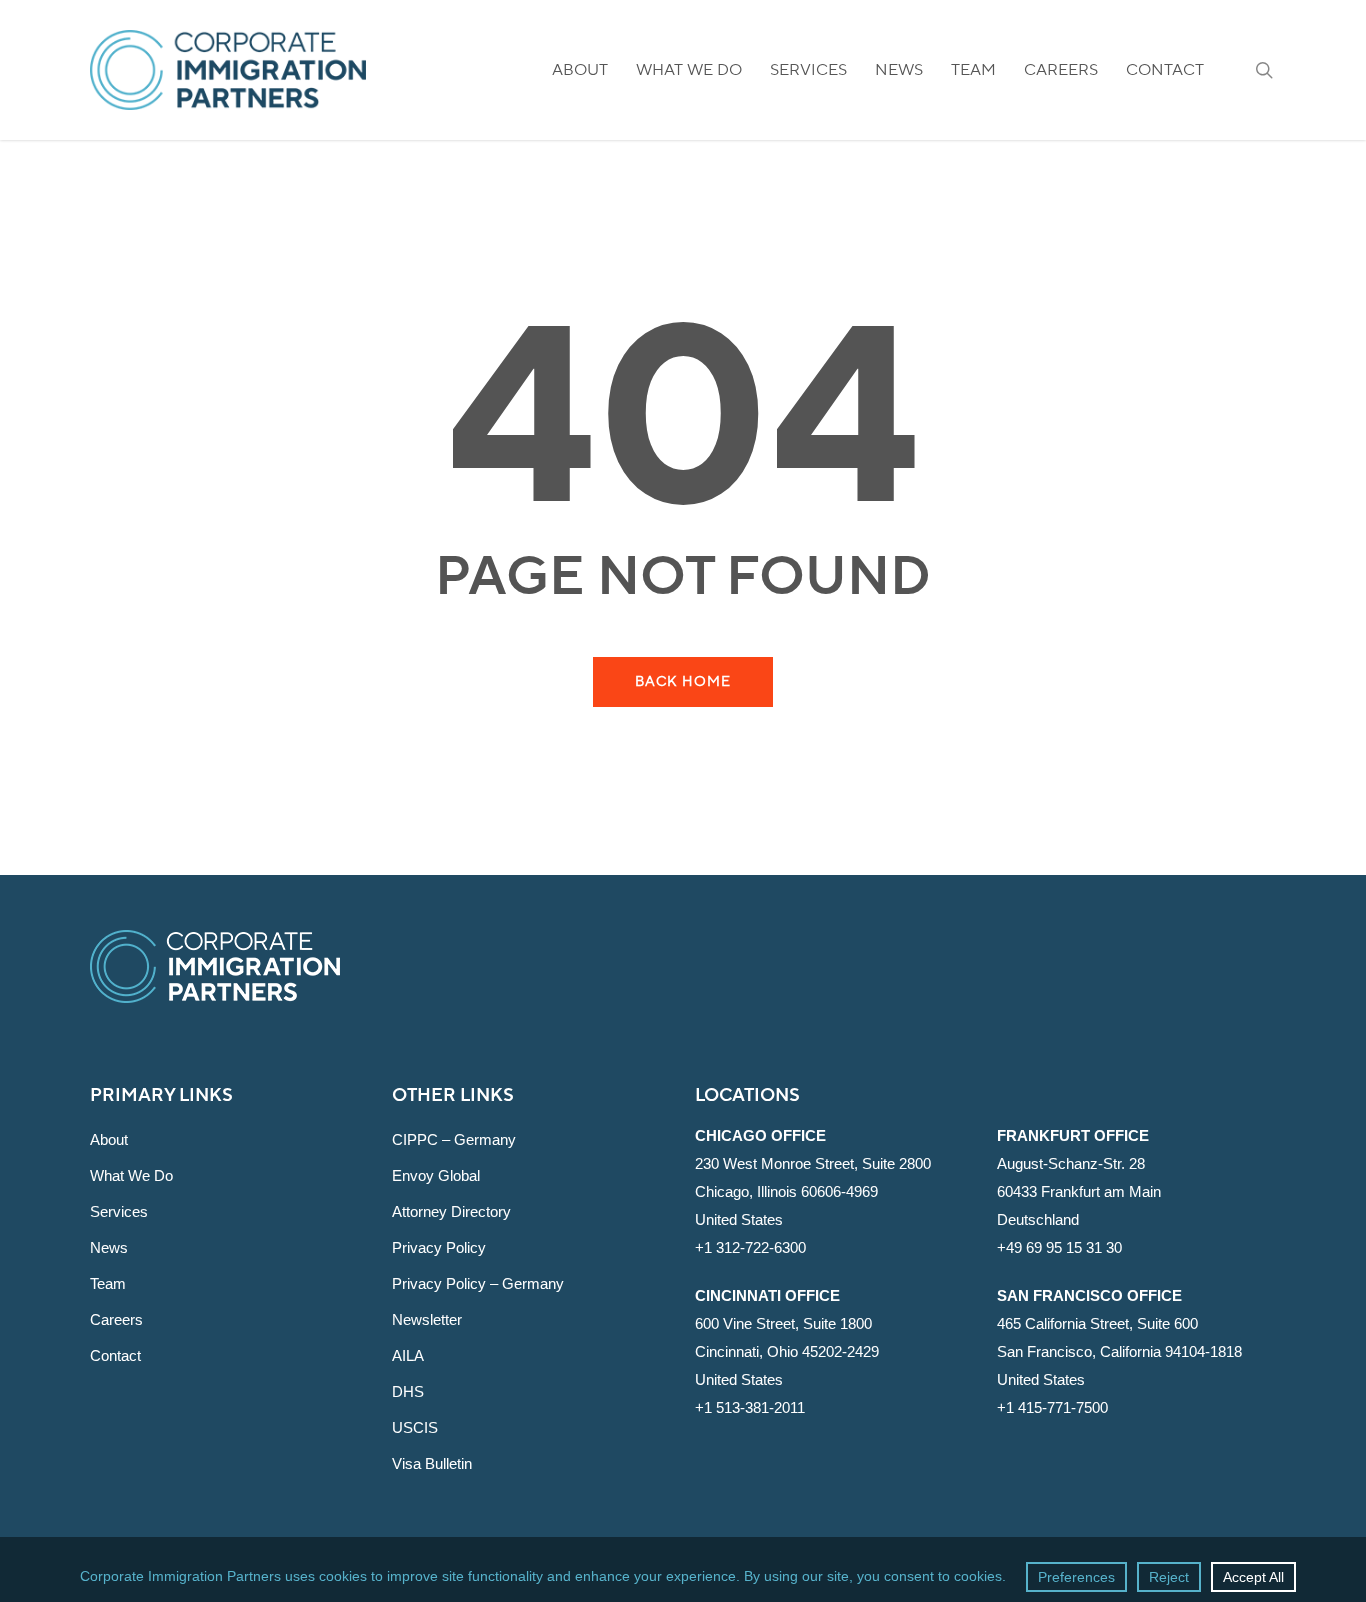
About (109, 1139)
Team (108, 1283)
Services (119, 1211)
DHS (408, 1391)
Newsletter (427, 1319)
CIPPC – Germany (454, 1139)
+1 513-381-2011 (750, 1407)
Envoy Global (436, 1175)
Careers (116, 1319)
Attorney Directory (451, 1211)
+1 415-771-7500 (1052, 1407)
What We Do (131, 1175)
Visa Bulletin (432, 1463)
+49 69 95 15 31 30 (1059, 1247)
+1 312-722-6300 (750, 1247)
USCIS (415, 1427)
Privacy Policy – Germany (478, 1283)
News (109, 1247)
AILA (408, 1355)
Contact (115, 1355)
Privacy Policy (439, 1247)
